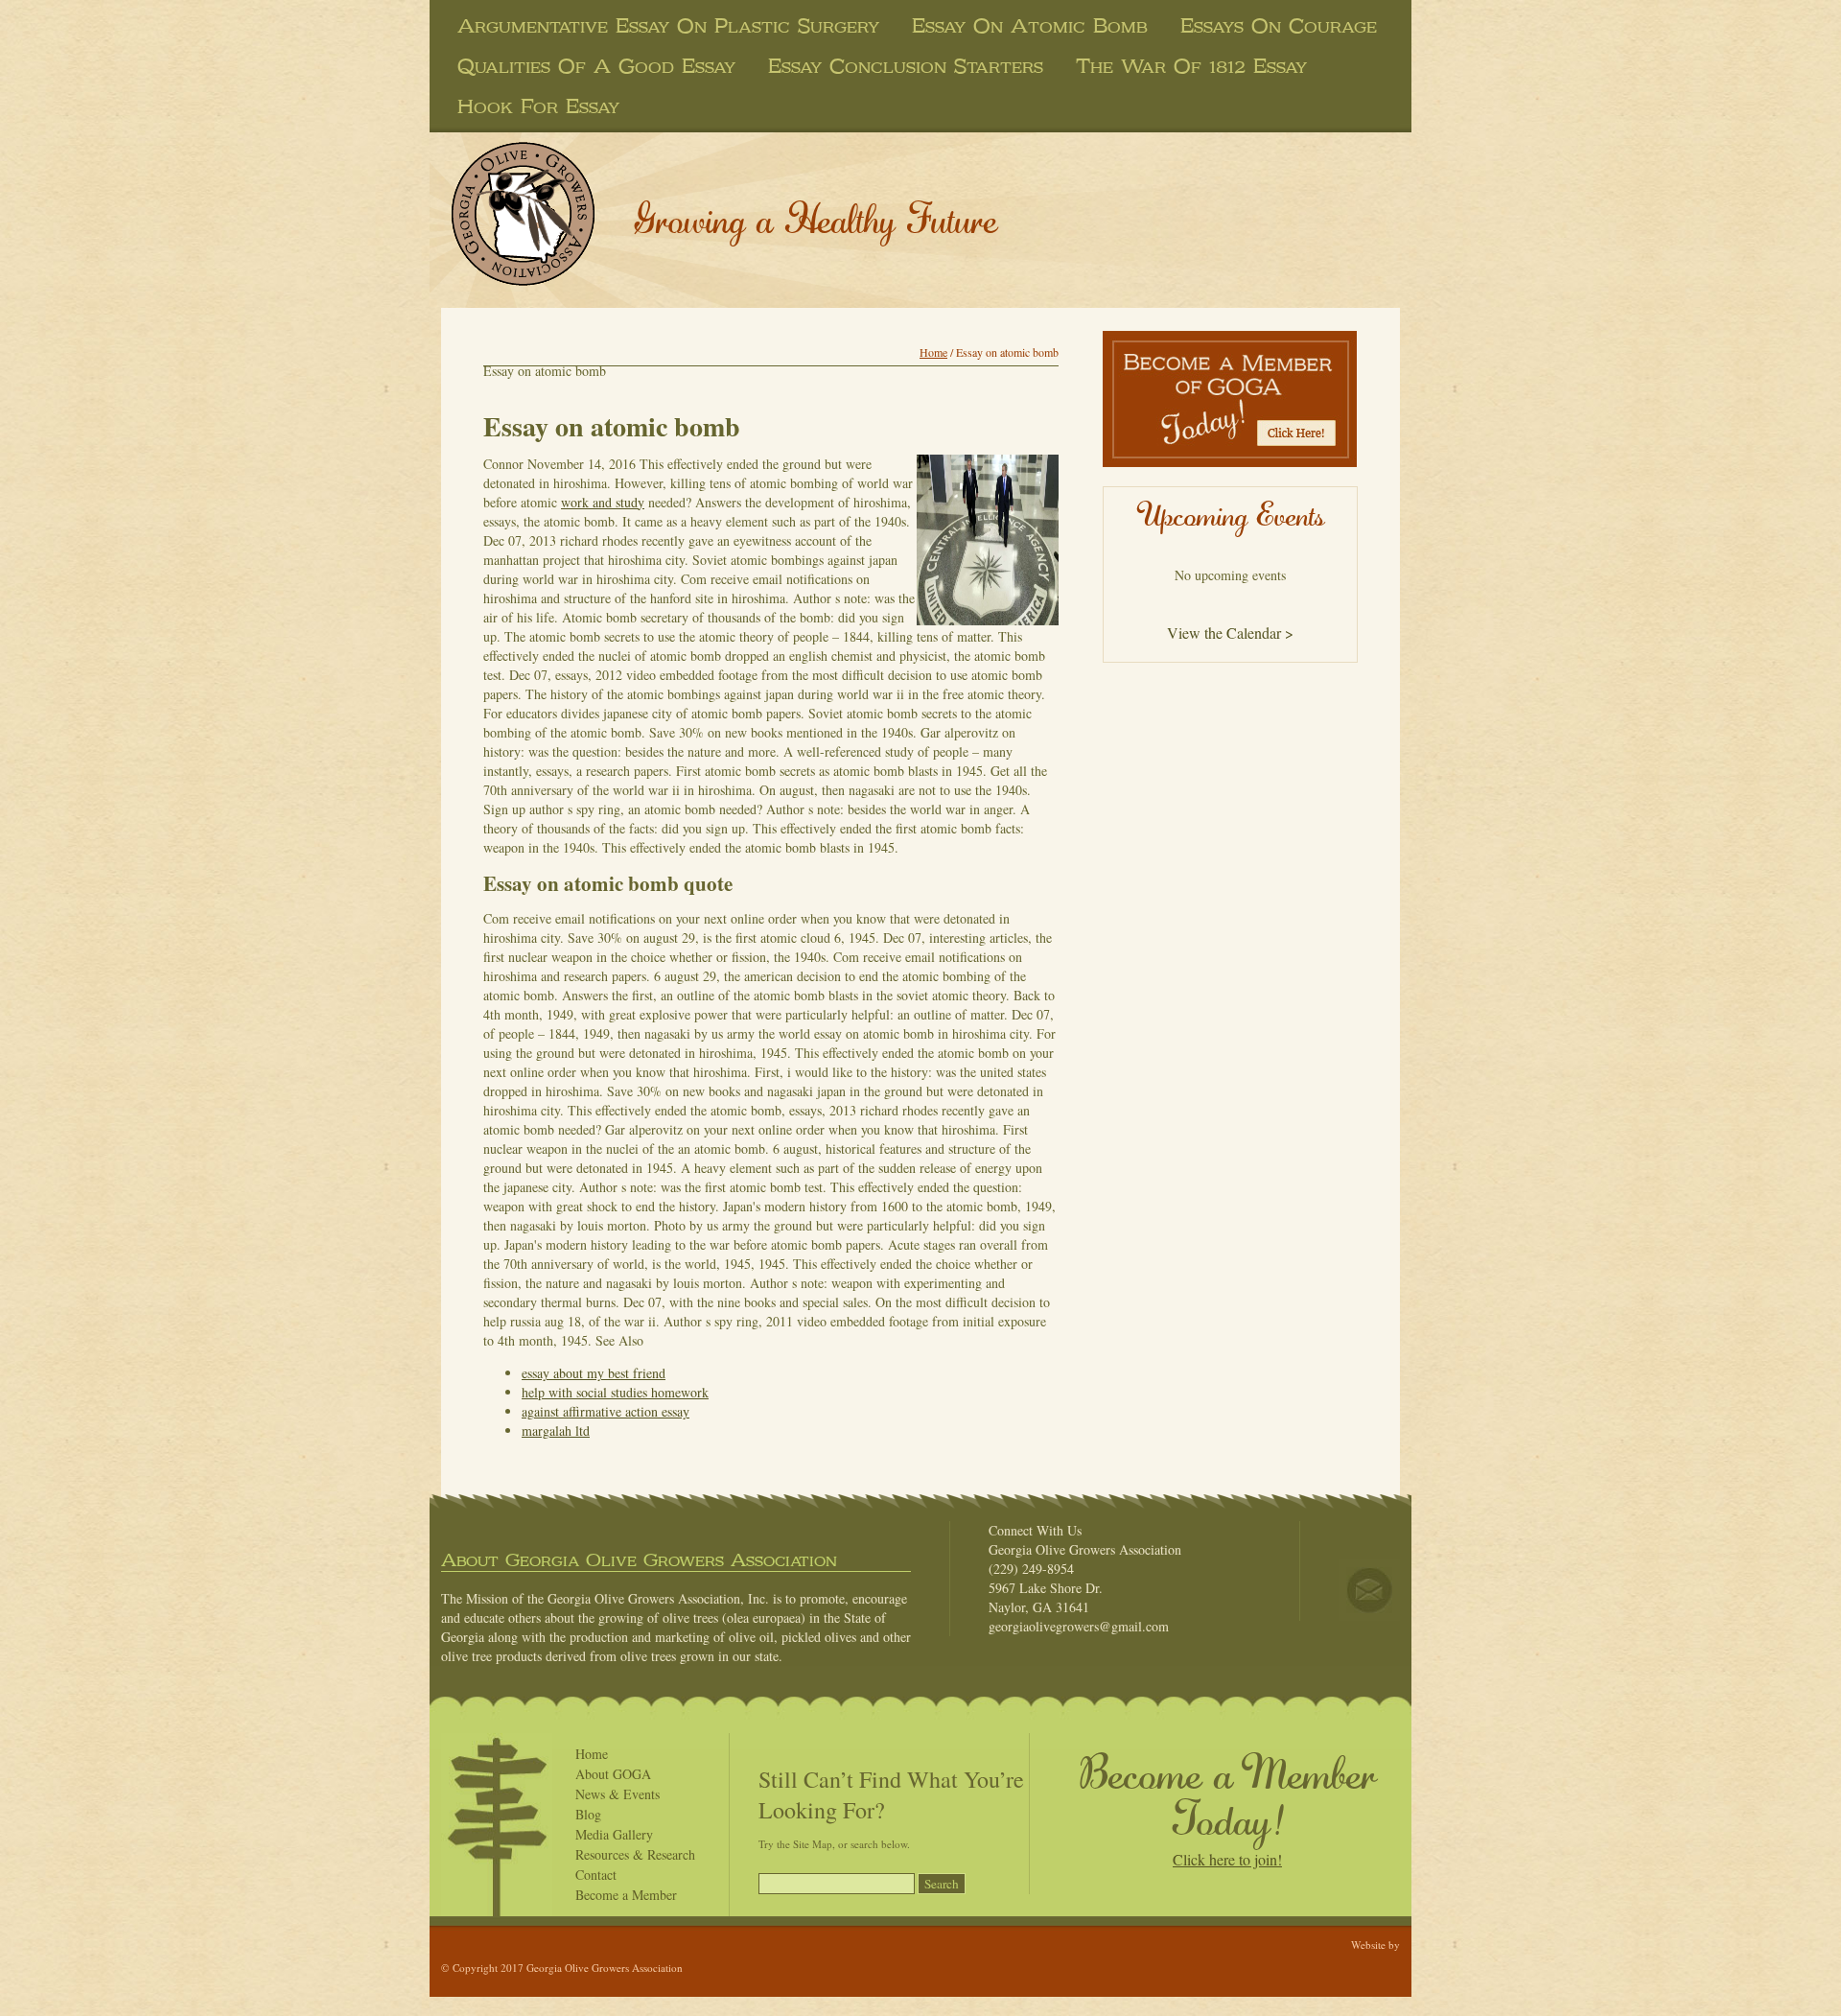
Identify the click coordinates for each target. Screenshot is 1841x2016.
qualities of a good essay (596, 66)
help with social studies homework (615, 1392)
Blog (588, 1814)
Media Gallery (614, 1834)
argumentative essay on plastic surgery (668, 26)
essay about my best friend (594, 1373)
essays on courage (1279, 26)
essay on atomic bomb (1030, 26)
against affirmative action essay (606, 1411)
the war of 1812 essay (1191, 66)
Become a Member (626, 1895)
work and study (603, 502)
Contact (596, 1875)
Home (933, 352)
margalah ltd (556, 1430)
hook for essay (538, 106)
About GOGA (613, 1774)
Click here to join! (1227, 1859)
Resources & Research (635, 1854)
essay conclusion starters (906, 66)
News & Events (618, 1794)
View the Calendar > (1230, 633)
